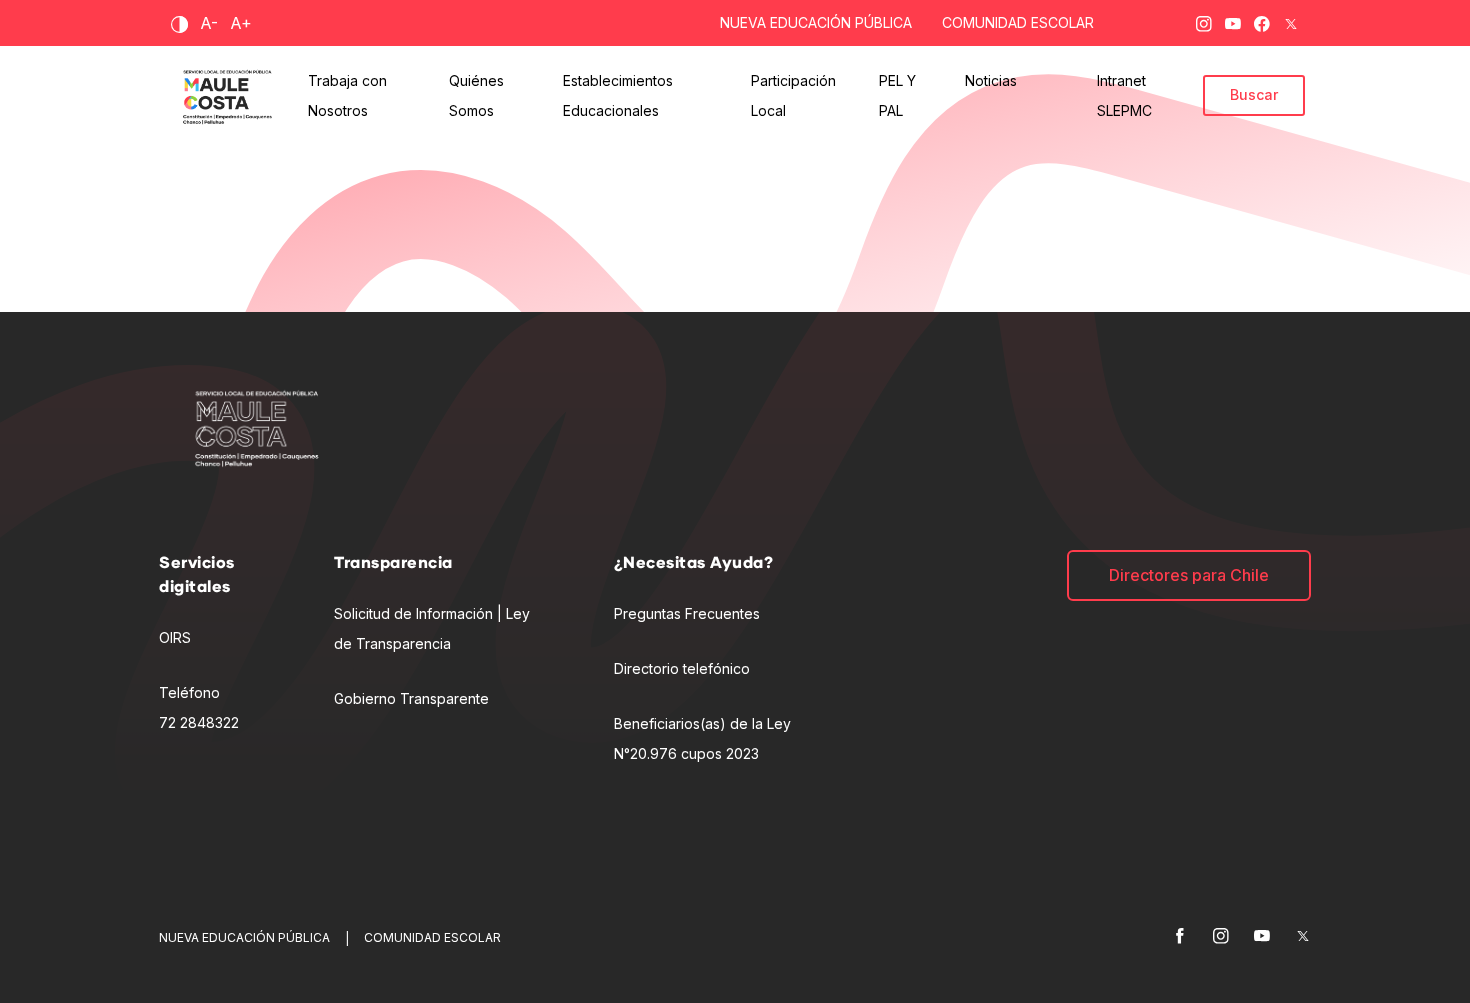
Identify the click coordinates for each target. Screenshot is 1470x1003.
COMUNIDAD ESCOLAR (1018, 22)
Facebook (1262, 20)
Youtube (1233, 20)
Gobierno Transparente (411, 698)
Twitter (1291, 20)
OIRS (175, 637)
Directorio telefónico (682, 668)
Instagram (1204, 20)
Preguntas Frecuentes (687, 613)
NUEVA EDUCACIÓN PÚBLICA (816, 22)
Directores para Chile (1189, 575)
